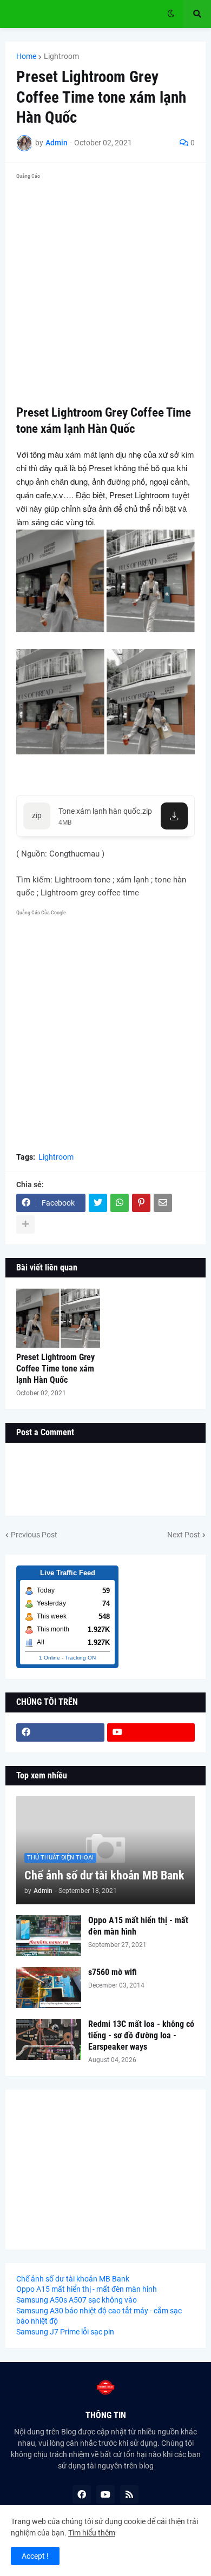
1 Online (50, 1658)
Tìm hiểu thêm (92, 2533)
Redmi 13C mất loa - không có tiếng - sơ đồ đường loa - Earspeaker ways (141, 2035)
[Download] (174, 816)
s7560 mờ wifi (113, 1972)
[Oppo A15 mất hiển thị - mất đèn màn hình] (49, 1936)
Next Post (184, 1535)
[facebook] (60, 1732)
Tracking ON (80, 1658)
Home (26, 56)
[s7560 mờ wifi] (49, 1988)
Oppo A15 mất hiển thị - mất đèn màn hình (138, 1926)
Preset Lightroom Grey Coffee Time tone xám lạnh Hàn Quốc (55, 1369)
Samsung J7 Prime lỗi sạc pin (65, 2332)
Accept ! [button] (35, 2556)
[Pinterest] (141, 1203)
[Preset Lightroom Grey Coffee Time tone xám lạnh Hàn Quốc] (58, 1318)
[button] (171, 14)
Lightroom (61, 56)
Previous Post (34, 1535)
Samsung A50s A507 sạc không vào (77, 2300)
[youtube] (151, 1732)
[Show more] (25, 1225)
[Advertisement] (105, 289)
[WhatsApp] (120, 1203)
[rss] (129, 2494)
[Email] (163, 1203)
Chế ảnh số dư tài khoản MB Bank (104, 1875)
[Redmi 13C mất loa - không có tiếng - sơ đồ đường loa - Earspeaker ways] (49, 2039)
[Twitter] (98, 1203)
